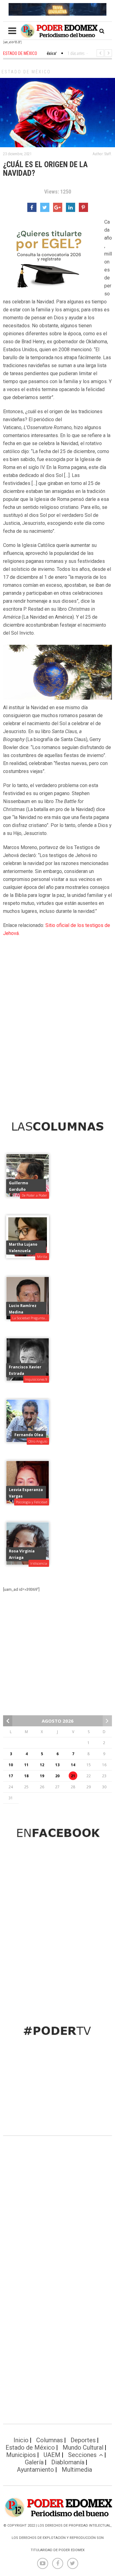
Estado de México (26, 72)
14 (73, 1765)
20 (57, 1776)
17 (11, 1776)
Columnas (50, 2440)
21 (73, 1776)
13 (57, 1765)
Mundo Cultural (83, 2447)
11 (26, 1765)
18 (26, 1776)
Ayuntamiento (35, 2470)
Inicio (21, 2440)
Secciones (82, 2455)
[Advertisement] (57, 1040)
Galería (34, 2462)
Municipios (21, 2455)
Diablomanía (68, 2462)
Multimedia (77, 2470)
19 (42, 1776)
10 (11, 1765)
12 (42, 1765)
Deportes (83, 2440)
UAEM (52, 2455)
